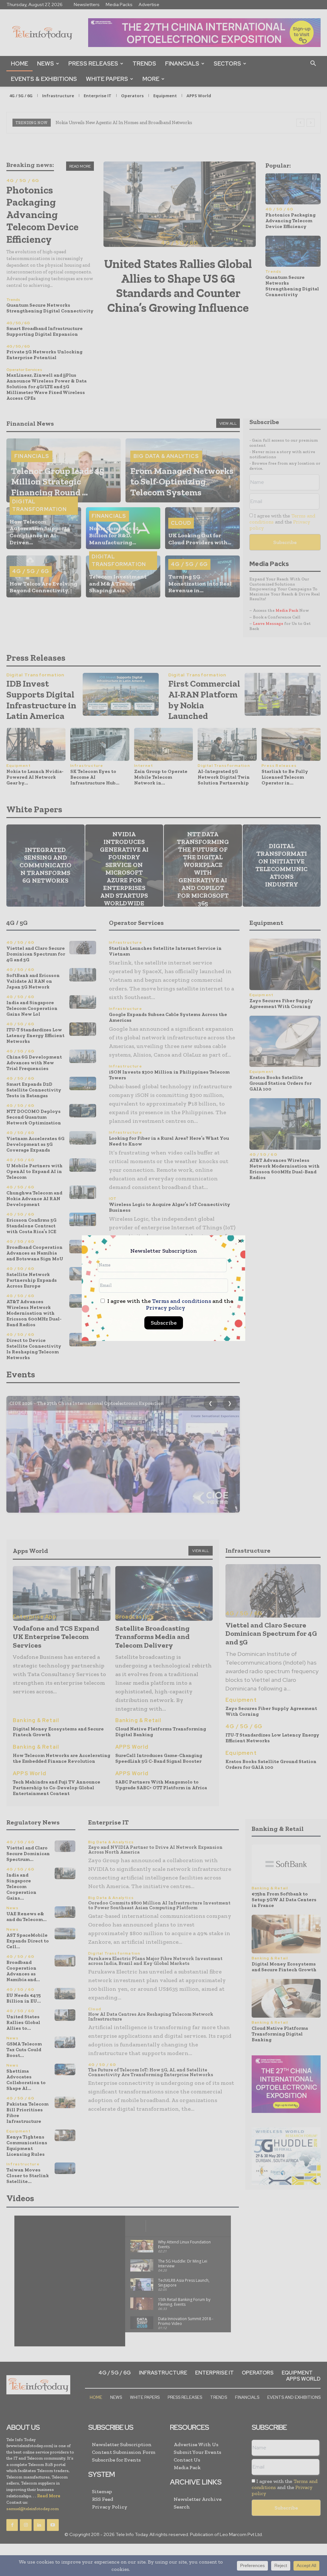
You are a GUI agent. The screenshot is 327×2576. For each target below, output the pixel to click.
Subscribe (164, 1323)
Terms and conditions (182, 1301)
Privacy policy (166, 1308)
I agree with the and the (170, 1304)
